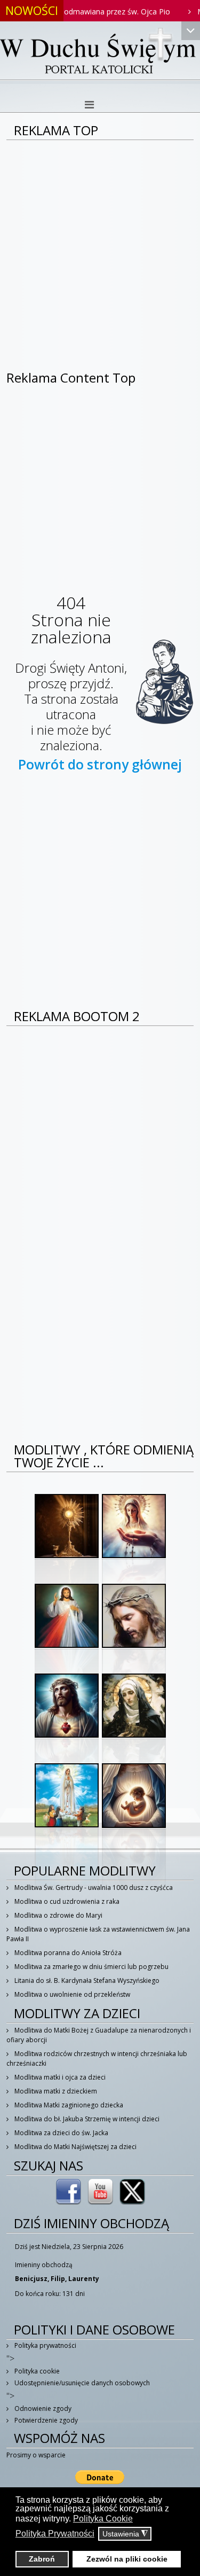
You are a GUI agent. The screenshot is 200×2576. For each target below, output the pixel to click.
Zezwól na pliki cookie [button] (127, 2559)
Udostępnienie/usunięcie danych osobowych (81, 2383)
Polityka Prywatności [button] (55, 2534)
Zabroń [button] (42, 2559)
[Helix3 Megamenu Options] (89, 105)
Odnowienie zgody (42, 2408)
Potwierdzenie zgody (45, 2420)
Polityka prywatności (45, 2345)
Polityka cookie (36, 2371)
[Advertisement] (100, 246)
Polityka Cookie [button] (103, 2519)
